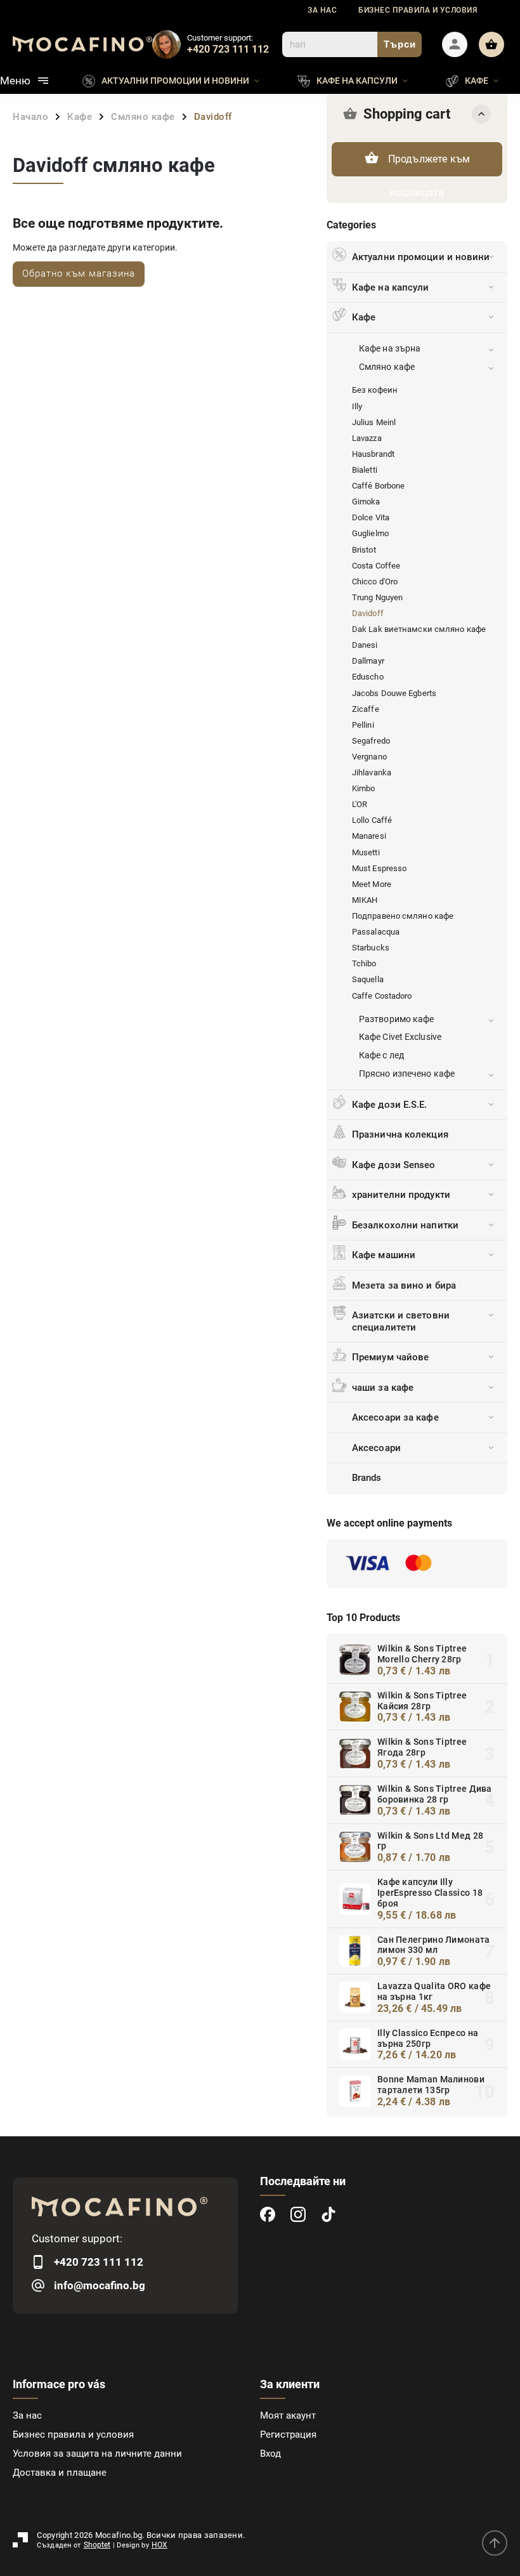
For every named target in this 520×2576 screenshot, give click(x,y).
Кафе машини (384, 1255)
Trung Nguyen (377, 597)
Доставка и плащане (60, 2473)
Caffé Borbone (378, 486)
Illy (357, 406)
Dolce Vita (371, 517)
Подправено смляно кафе (403, 916)
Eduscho (368, 677)
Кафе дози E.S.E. (390, 1105)
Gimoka (366, 502)
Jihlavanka (372, 772)
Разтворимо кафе (397, 1019)
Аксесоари (376, 1448)
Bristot (364, 550)
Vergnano (369, 757)
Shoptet (97, 2545)
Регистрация (288, 2435)
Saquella (368, 979)
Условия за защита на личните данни (97, 2454)
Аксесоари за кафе (395, 1417)
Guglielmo (370, 533)
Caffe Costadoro (382, 996)
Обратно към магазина (79, 273)
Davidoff (368, 613)
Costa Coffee (376, 566)
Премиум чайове (390, 1357)
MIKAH (365, 900)
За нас (322, 10)
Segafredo (371, 741)
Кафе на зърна (390, 348)
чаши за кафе (383, 1388)
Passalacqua (376, 932)
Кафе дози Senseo (394, 1165)
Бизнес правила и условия (418, 10)
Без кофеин (375, 390)
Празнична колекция (400, 1134)
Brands (367, 1478)
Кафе (364, 317)
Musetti (366, 852)
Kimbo (364, 788)
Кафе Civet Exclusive (400, 1037)
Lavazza (367, 438)
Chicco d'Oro (375, 582)
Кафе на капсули (391, 287)
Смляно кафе (387, 367)
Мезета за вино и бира (404, 1285)
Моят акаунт (288, 2415)
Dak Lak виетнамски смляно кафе (419, 629)
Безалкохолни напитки (405, 1225)
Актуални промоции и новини (421, 257)
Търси (400, 44)
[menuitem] (180, 81)
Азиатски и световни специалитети (401, 1321)
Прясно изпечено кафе (407, 1074)
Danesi (365, 645)
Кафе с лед (381, 1055)
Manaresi (369, 836)
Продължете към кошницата (429, 165)
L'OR (360, 804)
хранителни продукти (401, 1195)
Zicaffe (366, 709)
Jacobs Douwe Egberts (394, 693)
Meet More (372, 884)
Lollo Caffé (372, 820)
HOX (159, 2545)
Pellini (363, 725)
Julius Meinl (374, 422)
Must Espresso (379, 868)
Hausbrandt (373, 454)
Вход (270, 2454)
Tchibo (364, 963)
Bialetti (365, 470)
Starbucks (371, 948)
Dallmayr (368, 661)
